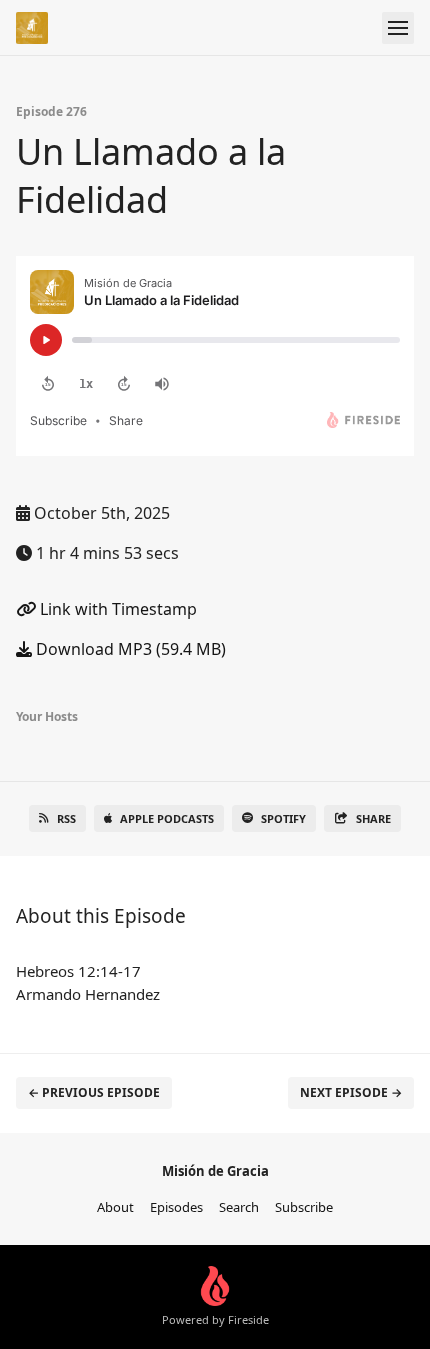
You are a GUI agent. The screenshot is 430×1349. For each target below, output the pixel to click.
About (115, 1207)
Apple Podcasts (167, 818)
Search (239, 1207)
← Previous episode (94, 1092)
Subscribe (304, 1207)
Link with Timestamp (116, 609)
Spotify (283, 818)
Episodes (176, 1207)
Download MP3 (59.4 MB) (129, 649)
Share (373, 818)
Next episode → (351, 1092)
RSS (66, 818)
